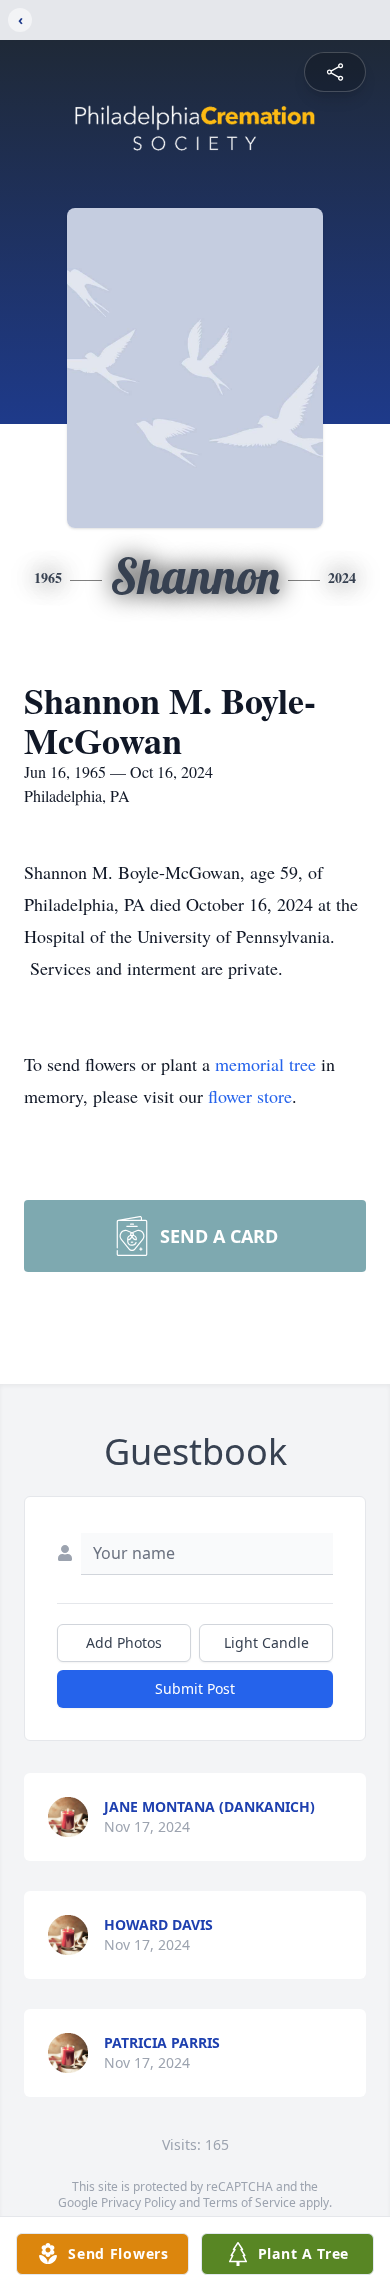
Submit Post (195, 1688)
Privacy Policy (138, 2202)
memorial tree (265, 1064)
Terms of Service (249, 2202)
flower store (250, 1096)
